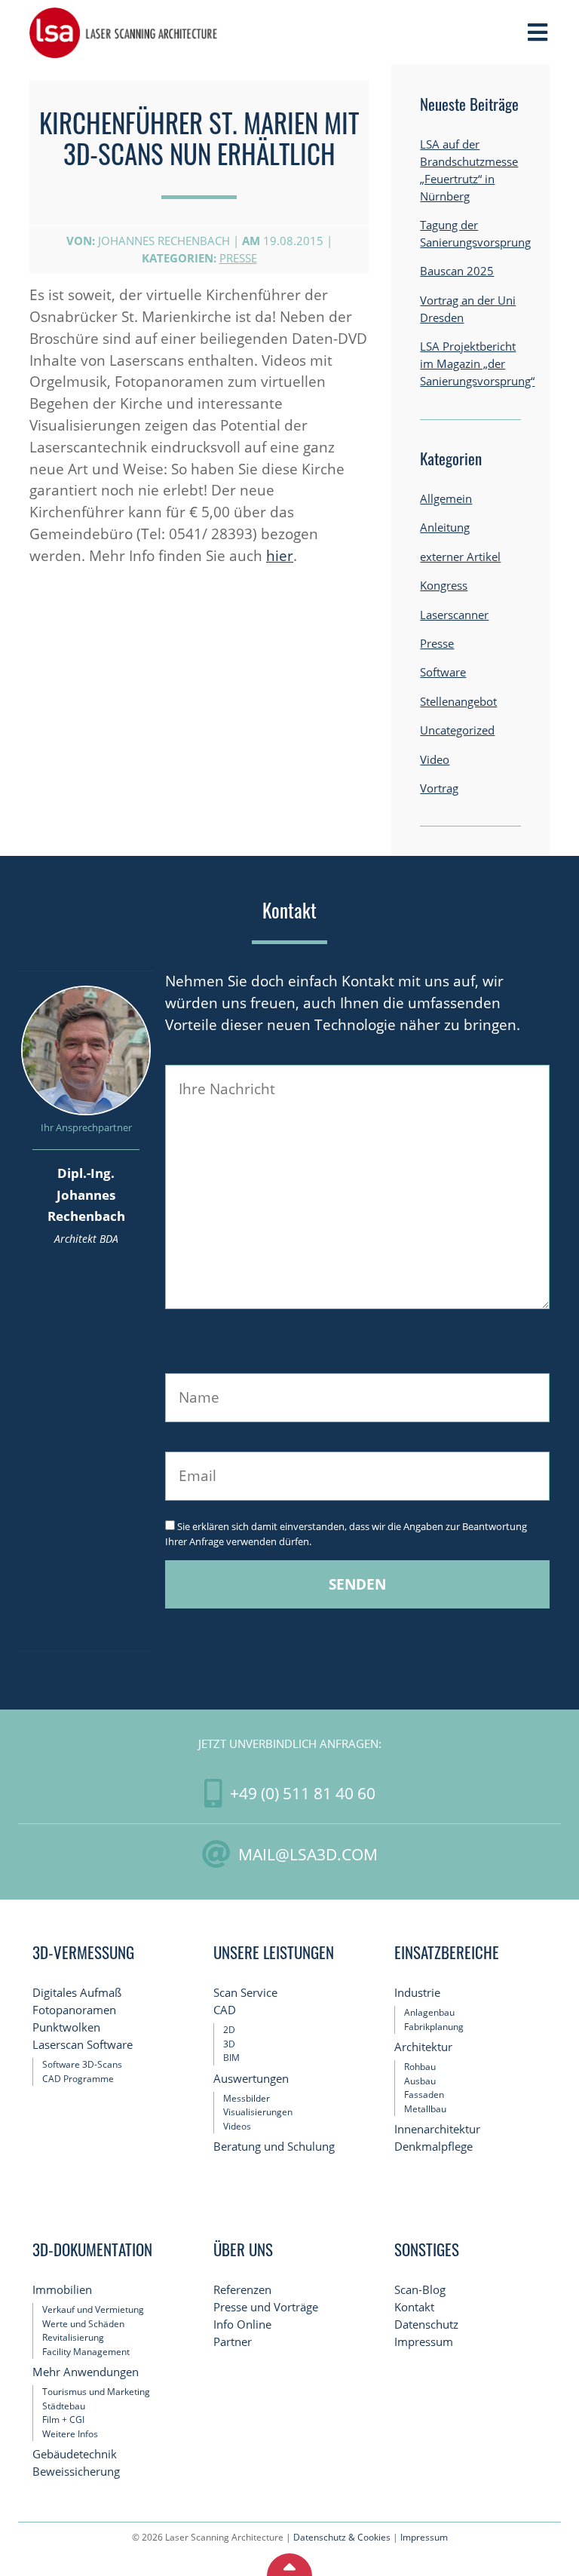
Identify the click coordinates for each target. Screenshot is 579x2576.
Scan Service (245, 1993)
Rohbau (420, 2067)
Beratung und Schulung (274, 2147)
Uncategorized (457, 730)
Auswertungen (251, 2079)
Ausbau (420, 2081)
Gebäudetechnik (75, 2454)
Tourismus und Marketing (96, 2392)
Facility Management (86, 2352)
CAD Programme (78, 2079)
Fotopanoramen (74, 2010)
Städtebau (64, 2406)
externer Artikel (460, 557)
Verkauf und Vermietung (93, 2309)
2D (229, 2030)
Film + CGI (63, 2420)
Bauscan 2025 (457, 271)
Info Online (242, 2325)
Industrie (417, 1993)
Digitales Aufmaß (77, 1993)
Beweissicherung (76, 2472)
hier (280, 555)
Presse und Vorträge (266, 2307)
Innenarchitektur (437, 2129)
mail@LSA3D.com (308, 1854)
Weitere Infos (70, 2434)
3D (229, 2044)
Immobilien (62, 2290)
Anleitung (445, 527)
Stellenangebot (458, 702)
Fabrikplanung (434, 2027)
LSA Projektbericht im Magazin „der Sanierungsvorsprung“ (477, 364)
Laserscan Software (83, 2045)
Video (435, 760)
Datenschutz (426, 2325)
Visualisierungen (258, 2112)
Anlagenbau (429, 2012)
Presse (238, 258)
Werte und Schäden (83, 2324)
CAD (225, 2010)
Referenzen (242, 2290)
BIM (231, 2058)
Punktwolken (66, 2027)
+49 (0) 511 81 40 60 (303, 1793)
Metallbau (425, 2109)
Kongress (444, 586)
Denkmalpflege (433, 2147)
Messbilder (247, 2098)
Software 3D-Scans (82, 2064)
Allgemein (446, 499)
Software (443, 672)
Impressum (424, 2342)
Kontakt (414, 2307)
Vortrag (439, 788)
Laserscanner (454, 615)
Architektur (423, 2047)
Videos (237, 2126)
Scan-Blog (420, 2290)
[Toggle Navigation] (538, 32)
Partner (233, 2342)
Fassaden (424, 2095)
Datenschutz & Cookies (342, 2537)
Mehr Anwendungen (86, 2372)
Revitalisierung (73, 2337)
